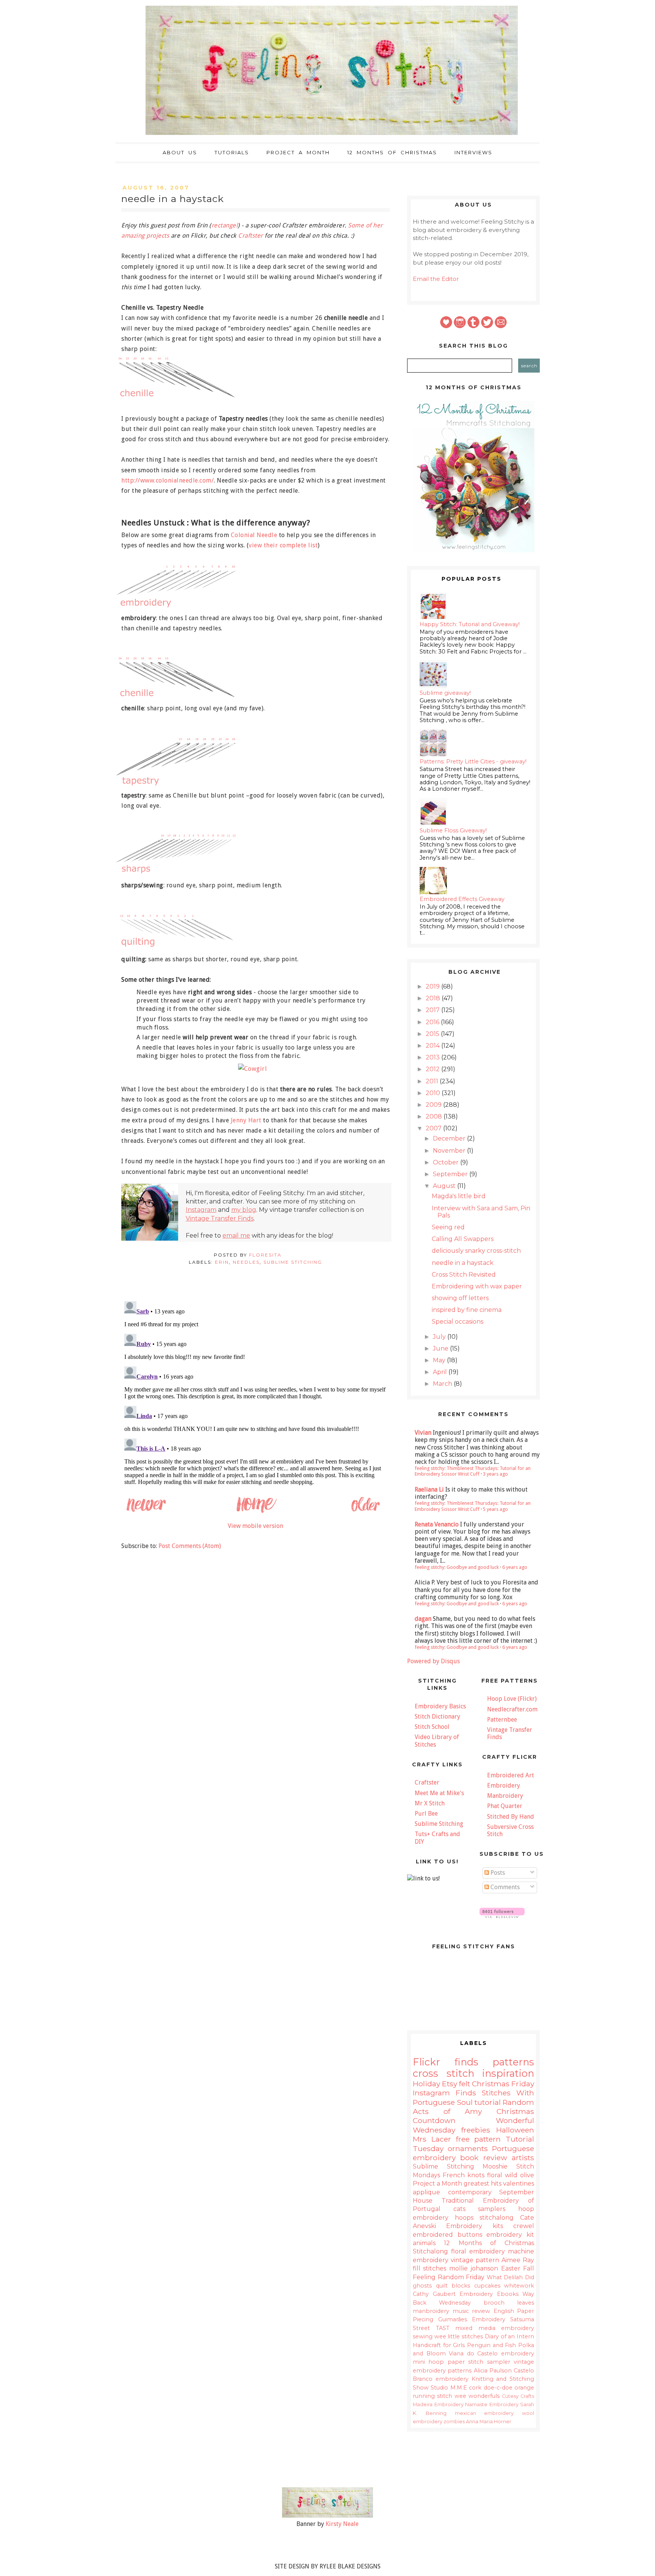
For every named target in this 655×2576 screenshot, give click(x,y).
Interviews (473, 152)
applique (426, 2192)
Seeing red (448, 1227)
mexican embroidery (484, 2413)
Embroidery (504, 1785)
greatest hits (483, 2183)
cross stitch (443, 2073)
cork (475, 2388)
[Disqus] (255, 1393)
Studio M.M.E (449, 2388)
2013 (433, 1057)
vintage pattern (475, 2260)
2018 (434, 998)
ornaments (468, 2148)
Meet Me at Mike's (439, 1793)
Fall (529, 2268)
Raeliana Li (429, 1489)
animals (424, 2243)
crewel (524, 2226)
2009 (434, 1105)
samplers (492, 2209)
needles (246, 1262)
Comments (504, 1887)
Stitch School (432, 1727)
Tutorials (232, 152)
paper (456, 2362)
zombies (454, 2422)
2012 (433, 1069)
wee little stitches (459, 2336)
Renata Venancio (437, 1524)
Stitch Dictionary (437, 1717)
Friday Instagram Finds (473, 2088)
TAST (443, 2328)
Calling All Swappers (463, 1239)
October (447, 1162)
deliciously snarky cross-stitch (476, 1251)
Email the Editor (436, 279)
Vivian (423, 1433)
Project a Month (298, 152)
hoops (464, 2218)
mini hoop (428, 2362)
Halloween (515, 2130)
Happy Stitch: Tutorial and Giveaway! (470, 624)
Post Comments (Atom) (190, 1546)
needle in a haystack (463, 1263)
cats (459, 2209)
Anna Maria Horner (489, 2422)
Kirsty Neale (342, 2524)
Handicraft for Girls (439, 2345)
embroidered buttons (447, 2235)
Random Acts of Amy (473, 2107)
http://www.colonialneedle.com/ (168, 480)
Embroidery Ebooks (489, 2294)
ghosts (422, 2286)
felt (465, 2084)
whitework (519, 2286)
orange (524, 2388)
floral (495, 2175)
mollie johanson (474, 2268)
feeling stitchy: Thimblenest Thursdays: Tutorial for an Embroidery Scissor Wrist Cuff (473, 1471)
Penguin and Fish (491, 2345)
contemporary (470, 2192)
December (450, 1138)
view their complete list (283, 545)
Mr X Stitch (430, 1803)
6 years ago (515, 1567)
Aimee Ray (518, 2260)
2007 (434, 1128)
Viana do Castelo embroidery (491, 2353)
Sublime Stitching (293, 1262)
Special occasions (458, 1322)
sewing (423, 2336)
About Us (180, 152)
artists (523, 2158)
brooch (494, 2303)
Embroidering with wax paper (477, 1286)
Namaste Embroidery (492, 2404)
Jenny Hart (246, 1120)
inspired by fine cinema (467, 1310)
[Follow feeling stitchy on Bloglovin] (502, 1916)
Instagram (201, 1210)
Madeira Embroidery (438, 2404)
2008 (435, 1116)
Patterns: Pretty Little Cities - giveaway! (473, 762)
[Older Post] (365, 1511)
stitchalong (497, 2218)
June (441, 1348)
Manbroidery (505, 1796)
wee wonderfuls (477, 2396)
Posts (497, 1873)
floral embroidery (478, 2251)
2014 (433, 1046)
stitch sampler (489, 2362)
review (481, 2311)
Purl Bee (426, 1814)
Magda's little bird (459, 1196)
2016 (433, 1022)
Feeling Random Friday (449, 2277)
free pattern (479, 2139)
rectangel (225, 225)
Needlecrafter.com (512, 1709)
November (450, 1151)
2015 (433, 1034)
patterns (513, 2062)
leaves (526, 2303)
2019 (433, 986)
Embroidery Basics (440, 1706)
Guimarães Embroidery (472, 2319)
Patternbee (502, 1720)
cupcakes (487, 2286)
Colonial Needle (254, 535)
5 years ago (495, 1509)
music (461, 2311)
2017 (433, 1010)
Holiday (426, 2084)
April (441, 1372)
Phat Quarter (505, 1806)
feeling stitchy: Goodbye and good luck (457, 1567)
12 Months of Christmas (392, 152)
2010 (434, 1093)
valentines (519, 2183)
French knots (464, 2175)
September (451, 1174)
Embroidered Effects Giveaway (462, 899)
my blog (244, 1210)
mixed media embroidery (495, 2328)
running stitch (432, 2396)
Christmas (491, 2084)
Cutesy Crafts (518, 2396)
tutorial (488, 2102)
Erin (222, 1262)
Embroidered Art (511, 1775)
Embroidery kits (474, 2226)
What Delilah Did (510, 2277)
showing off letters (460, 1298)
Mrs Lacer (432, 2139)
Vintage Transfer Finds (220, 1218)
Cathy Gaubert (434, 2294)
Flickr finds (446, 2062)
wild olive (519, 2175)
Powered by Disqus (433, 1661)
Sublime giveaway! (445, 693)
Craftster (251, 236)
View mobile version (255, 1526)
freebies (476, 2130)
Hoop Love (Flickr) (512, 1699)
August (445, 1186)
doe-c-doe (498, 2388)
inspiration (508, 2073)
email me (236, 1236)
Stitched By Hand (511, 1817)
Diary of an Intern (509, 2336)
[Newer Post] (146, 1511)
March (443, 1384)
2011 (433, 1081)
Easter (511, 2268)
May (440, 1360)
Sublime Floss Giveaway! (453, 830)
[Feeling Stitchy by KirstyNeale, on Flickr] (327, 2516)
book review (483, 2158)
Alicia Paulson (493, 2371)
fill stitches (429, 2268)
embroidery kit (510, 2235)
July (440, 1337)
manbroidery (431, 2311)
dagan (423, 1619)
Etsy (450, 2084)
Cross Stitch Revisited (464, 1275)
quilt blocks (453, 2286)
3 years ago (495, 1474)
